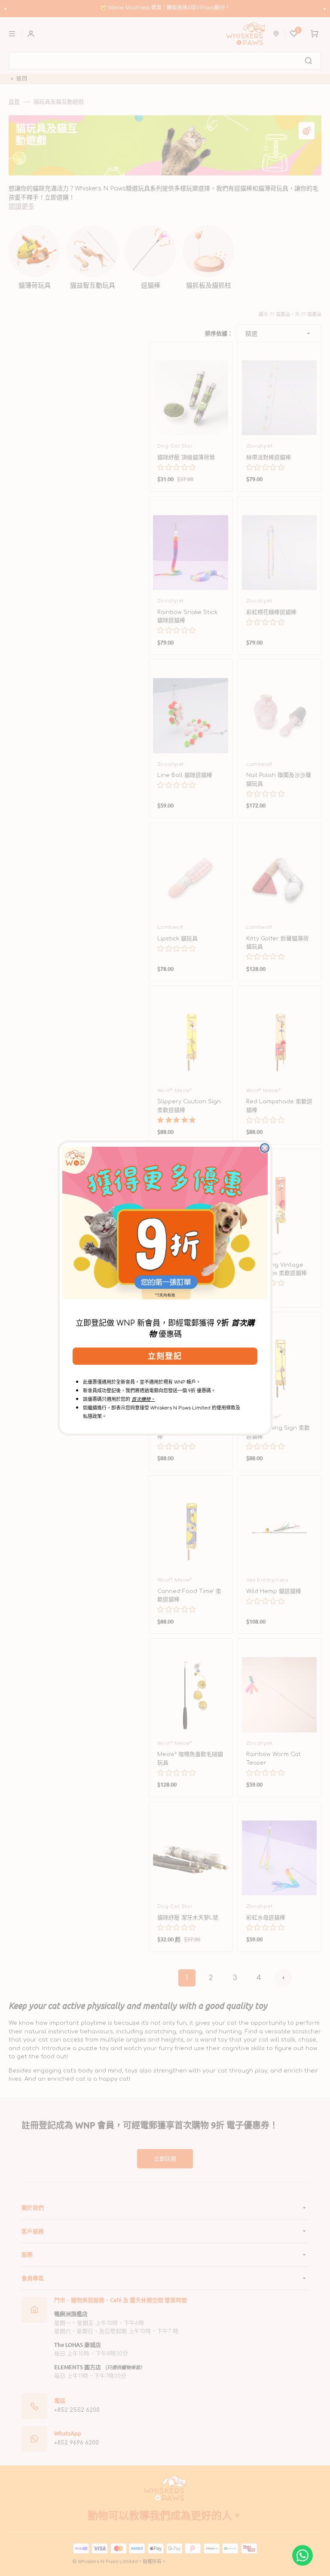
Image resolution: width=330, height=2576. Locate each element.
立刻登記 (165, 1356)
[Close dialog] (265, 1148)
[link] (165, 1223)
